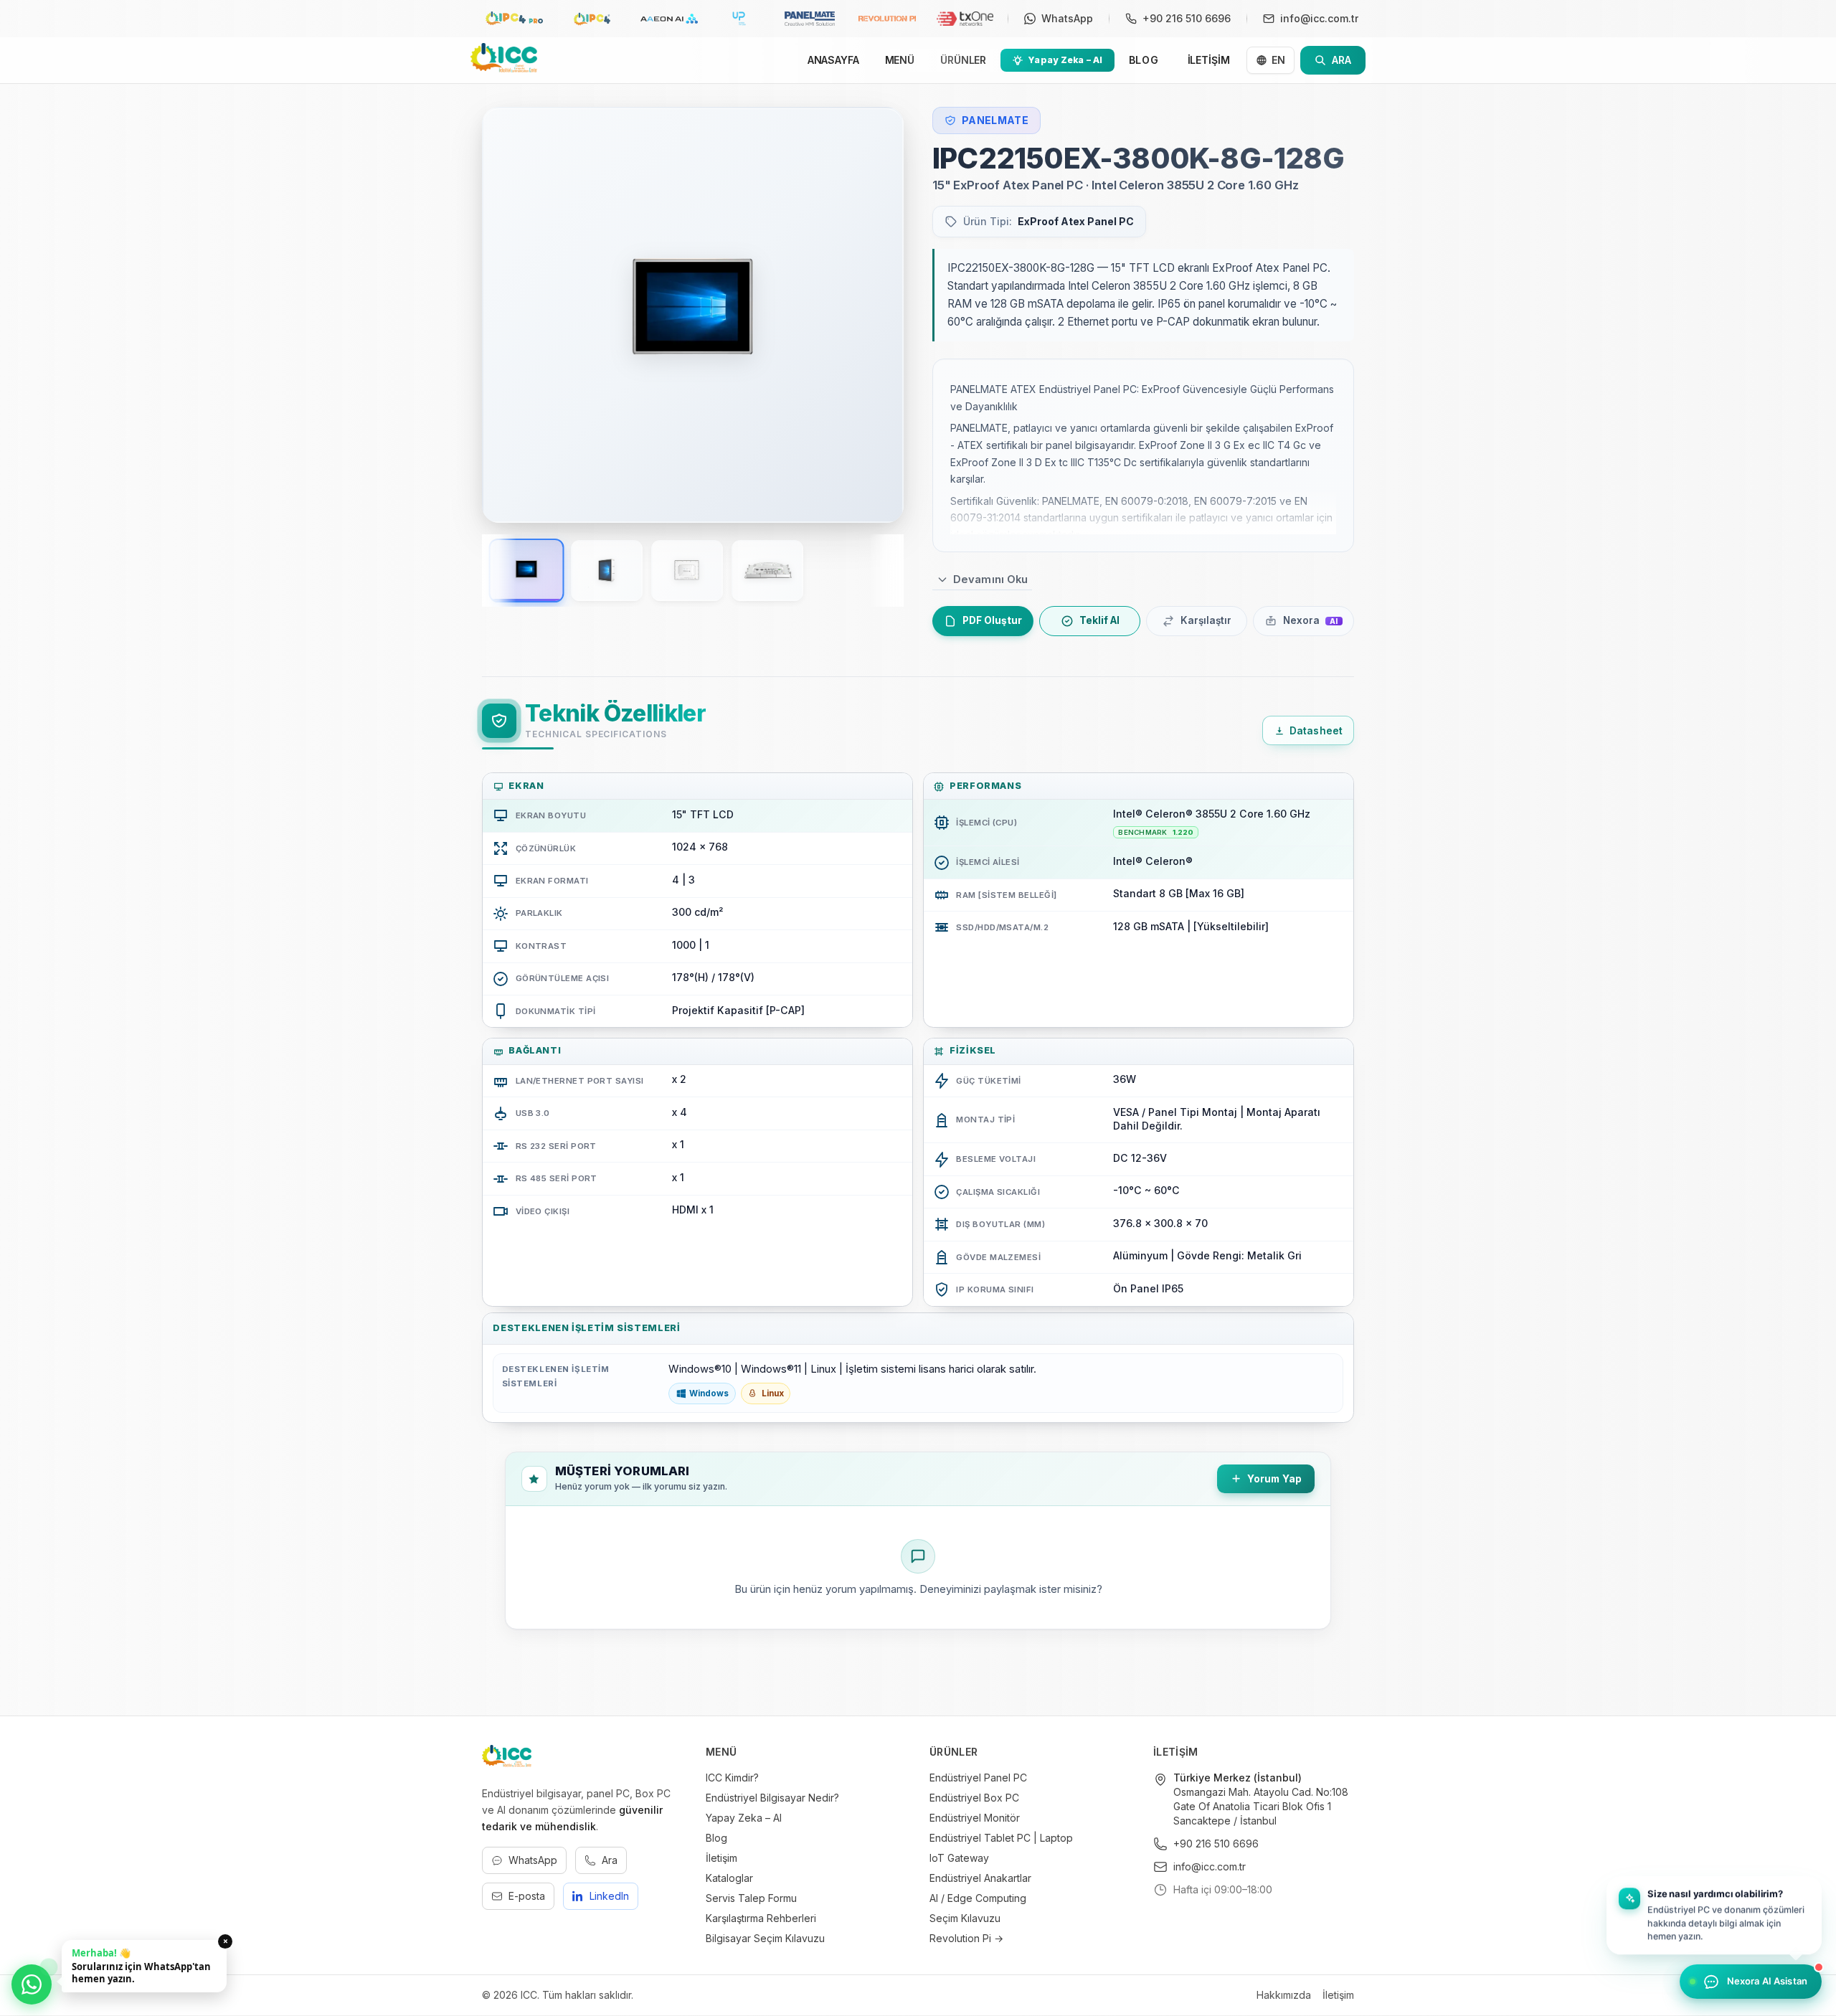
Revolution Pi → (966, 1938)
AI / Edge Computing (978, 1898)
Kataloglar (729, 1878)
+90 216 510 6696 (1216, 1844)
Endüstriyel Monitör (975, 1818)
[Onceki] (512, 315)
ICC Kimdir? (732, 1778)
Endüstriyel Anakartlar (980, 1878)
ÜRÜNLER (963, 60)
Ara (610, 1860)
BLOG (1144, 60)
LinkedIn (609, 1896)
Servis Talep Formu (751, 1898)
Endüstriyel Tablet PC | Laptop (1001, 1838)
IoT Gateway (959, 1858)
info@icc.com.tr (1210, 1866)
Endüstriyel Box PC (974, 1798)
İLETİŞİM (1209, 60)
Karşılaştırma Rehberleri (761, 1918)
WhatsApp (533, 1860)
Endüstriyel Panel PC (978, 1778)
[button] (1714, 1916)
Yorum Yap (1274, 1479)
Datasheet (1316, 731)
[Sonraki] (874, 315)
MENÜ (900, 60)
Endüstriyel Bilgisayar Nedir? (772, 1798)
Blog (716, 1838)
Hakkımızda (1284, 1995)
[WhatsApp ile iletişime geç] (32, 1984)
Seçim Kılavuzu (965, 1918)
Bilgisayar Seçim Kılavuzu (765, 1938)
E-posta (527, 1896)
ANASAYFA (833, 60)
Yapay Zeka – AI (744, 1818)
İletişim (721, 1858)
